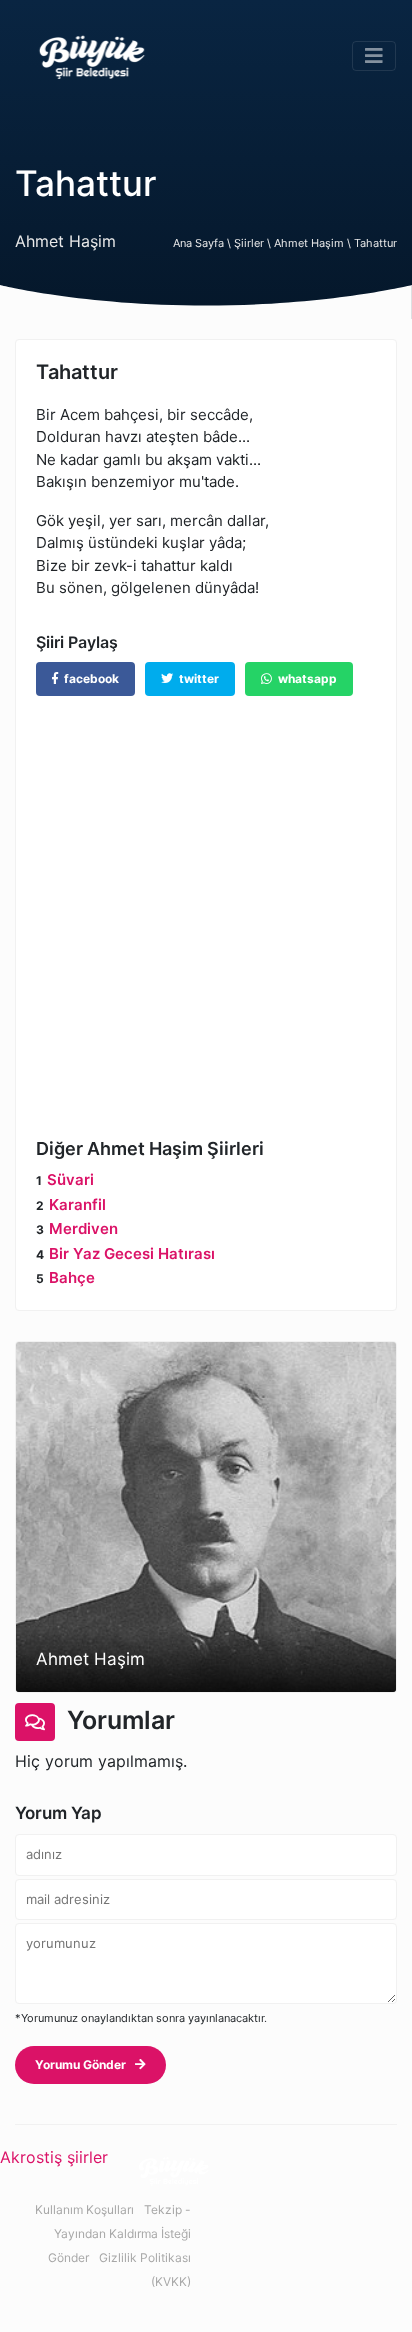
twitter (196, 678)
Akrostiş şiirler (54, 2157)
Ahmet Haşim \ (314, 243)
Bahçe (72, 1277)
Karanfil (77, 1204)
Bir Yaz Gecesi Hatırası (132, 1253)
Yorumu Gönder (85, 2064)
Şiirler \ (254, 243)
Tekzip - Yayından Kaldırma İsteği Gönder (119, 2233)
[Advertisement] (206, 902)
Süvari (70, 1179)
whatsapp (304, 678)
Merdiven (83, 1228)
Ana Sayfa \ (203, 243)
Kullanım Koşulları (84, 2209)
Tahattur (375, 243)
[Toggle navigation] (374, 56)
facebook (88, 678)
